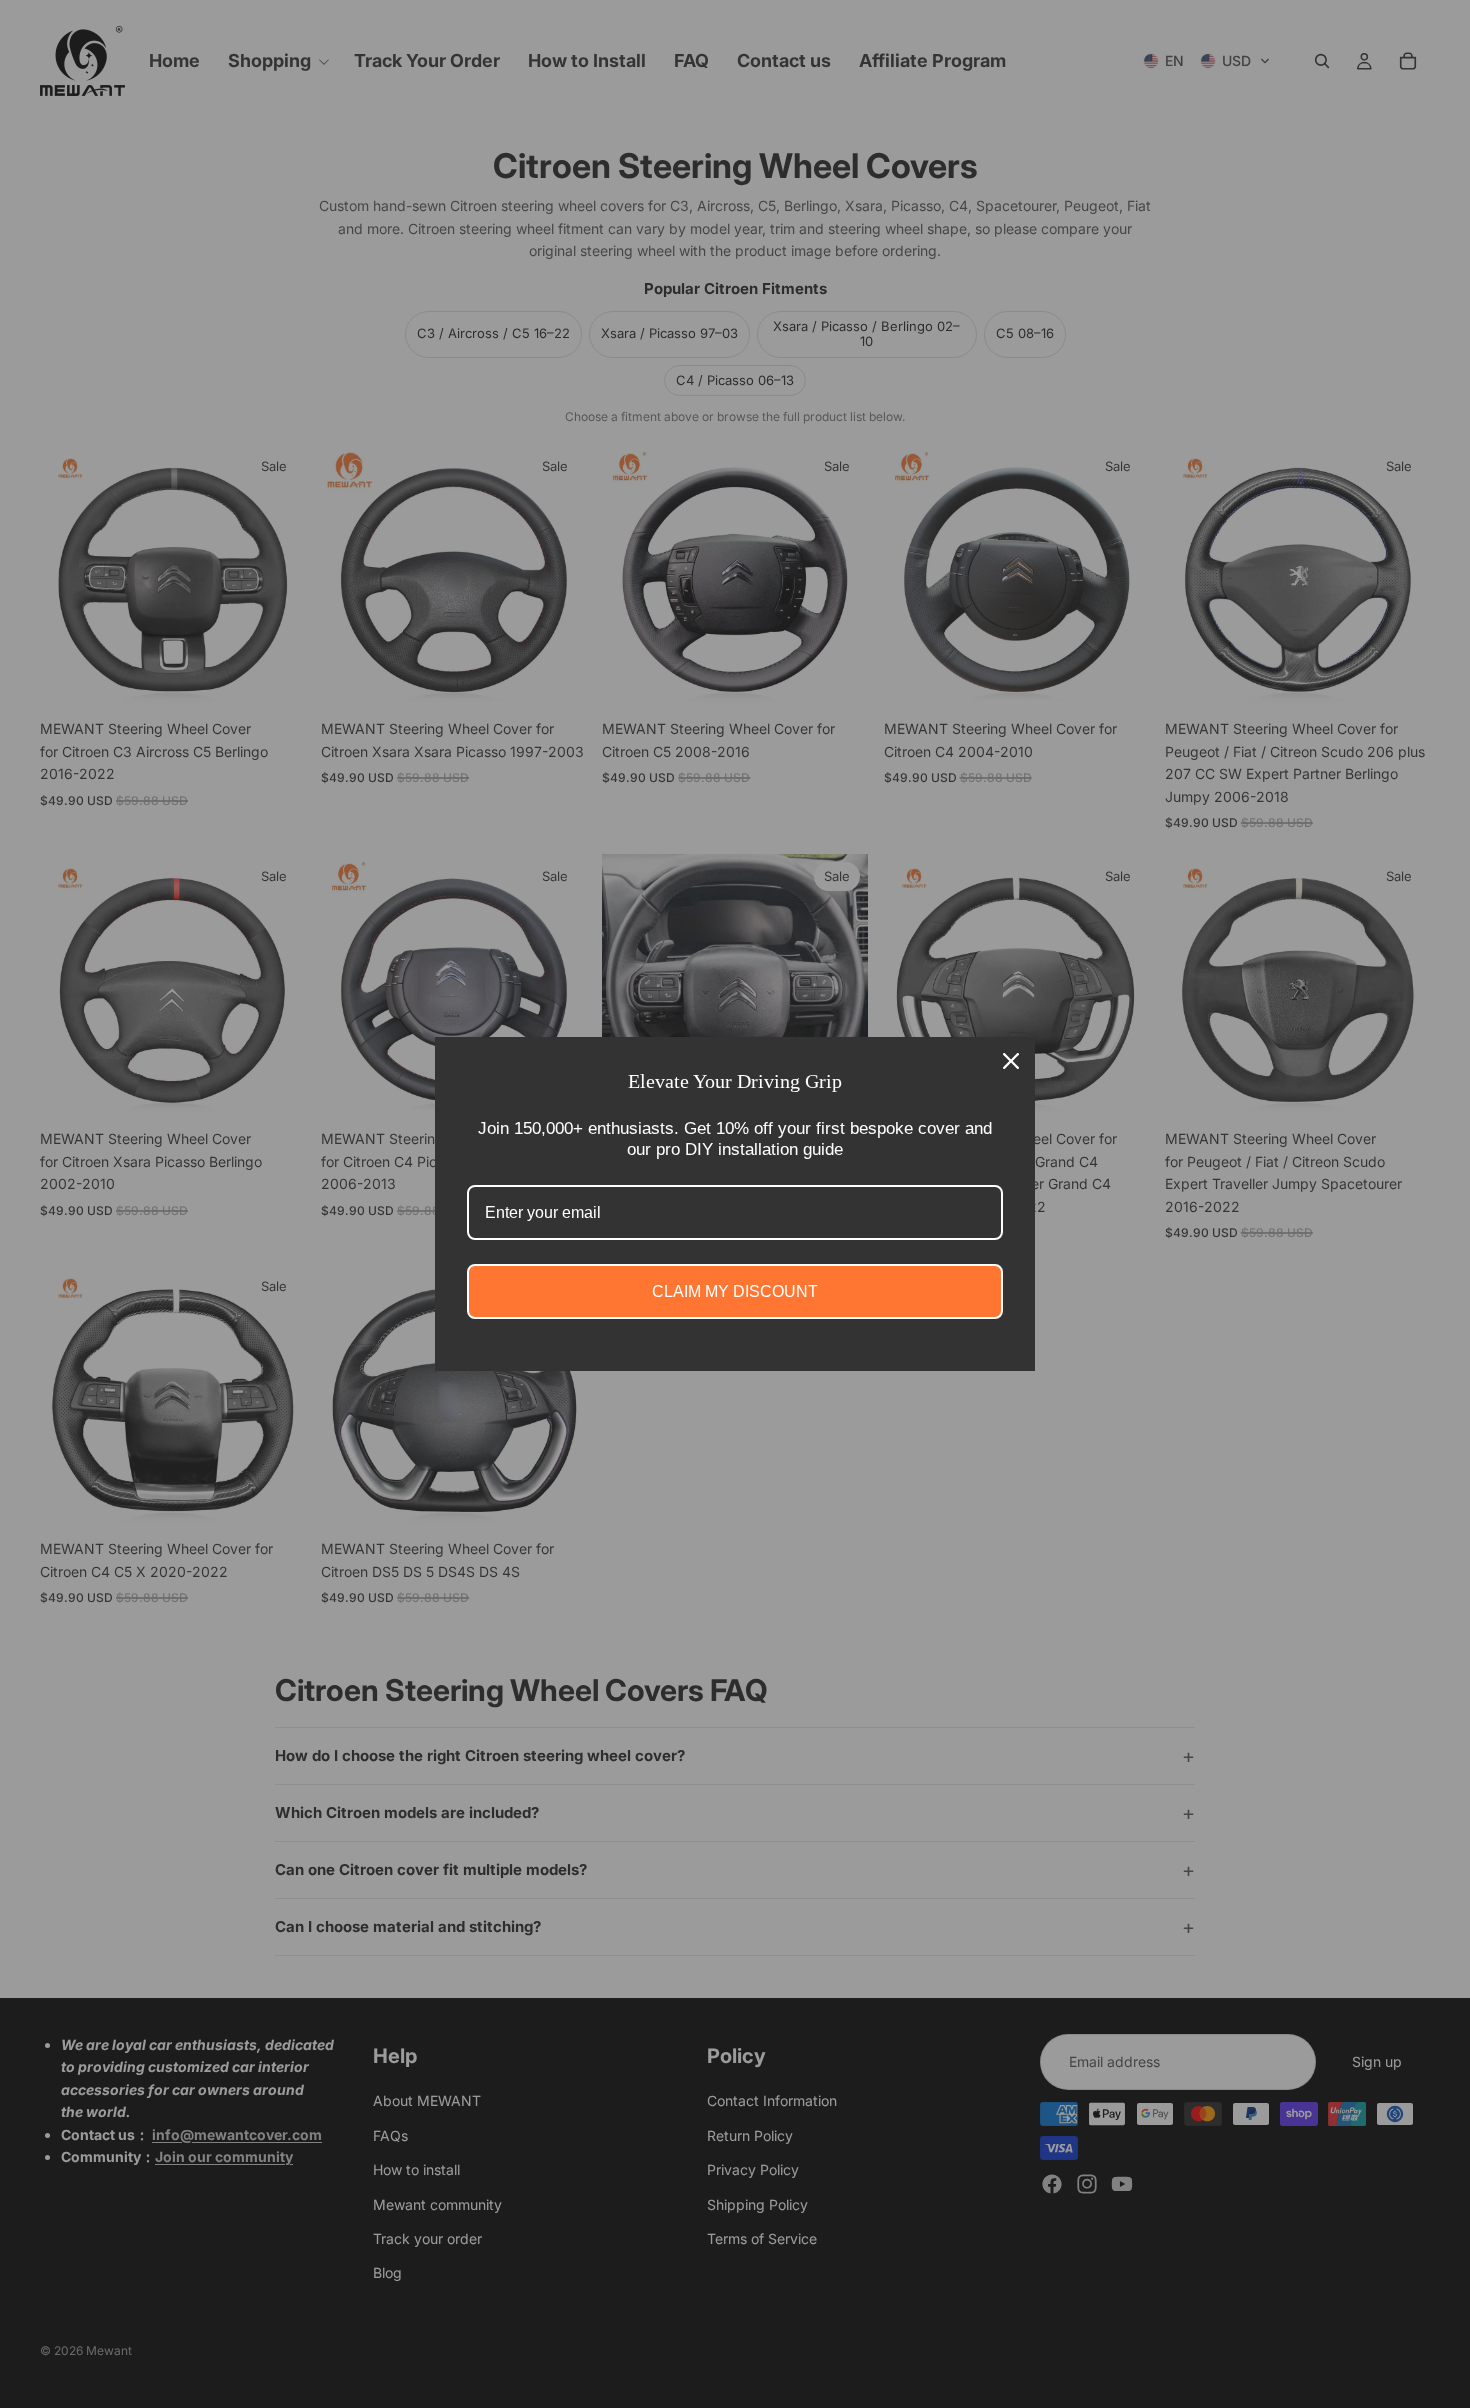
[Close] (1011, 1061)
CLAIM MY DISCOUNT (735, 1291)
